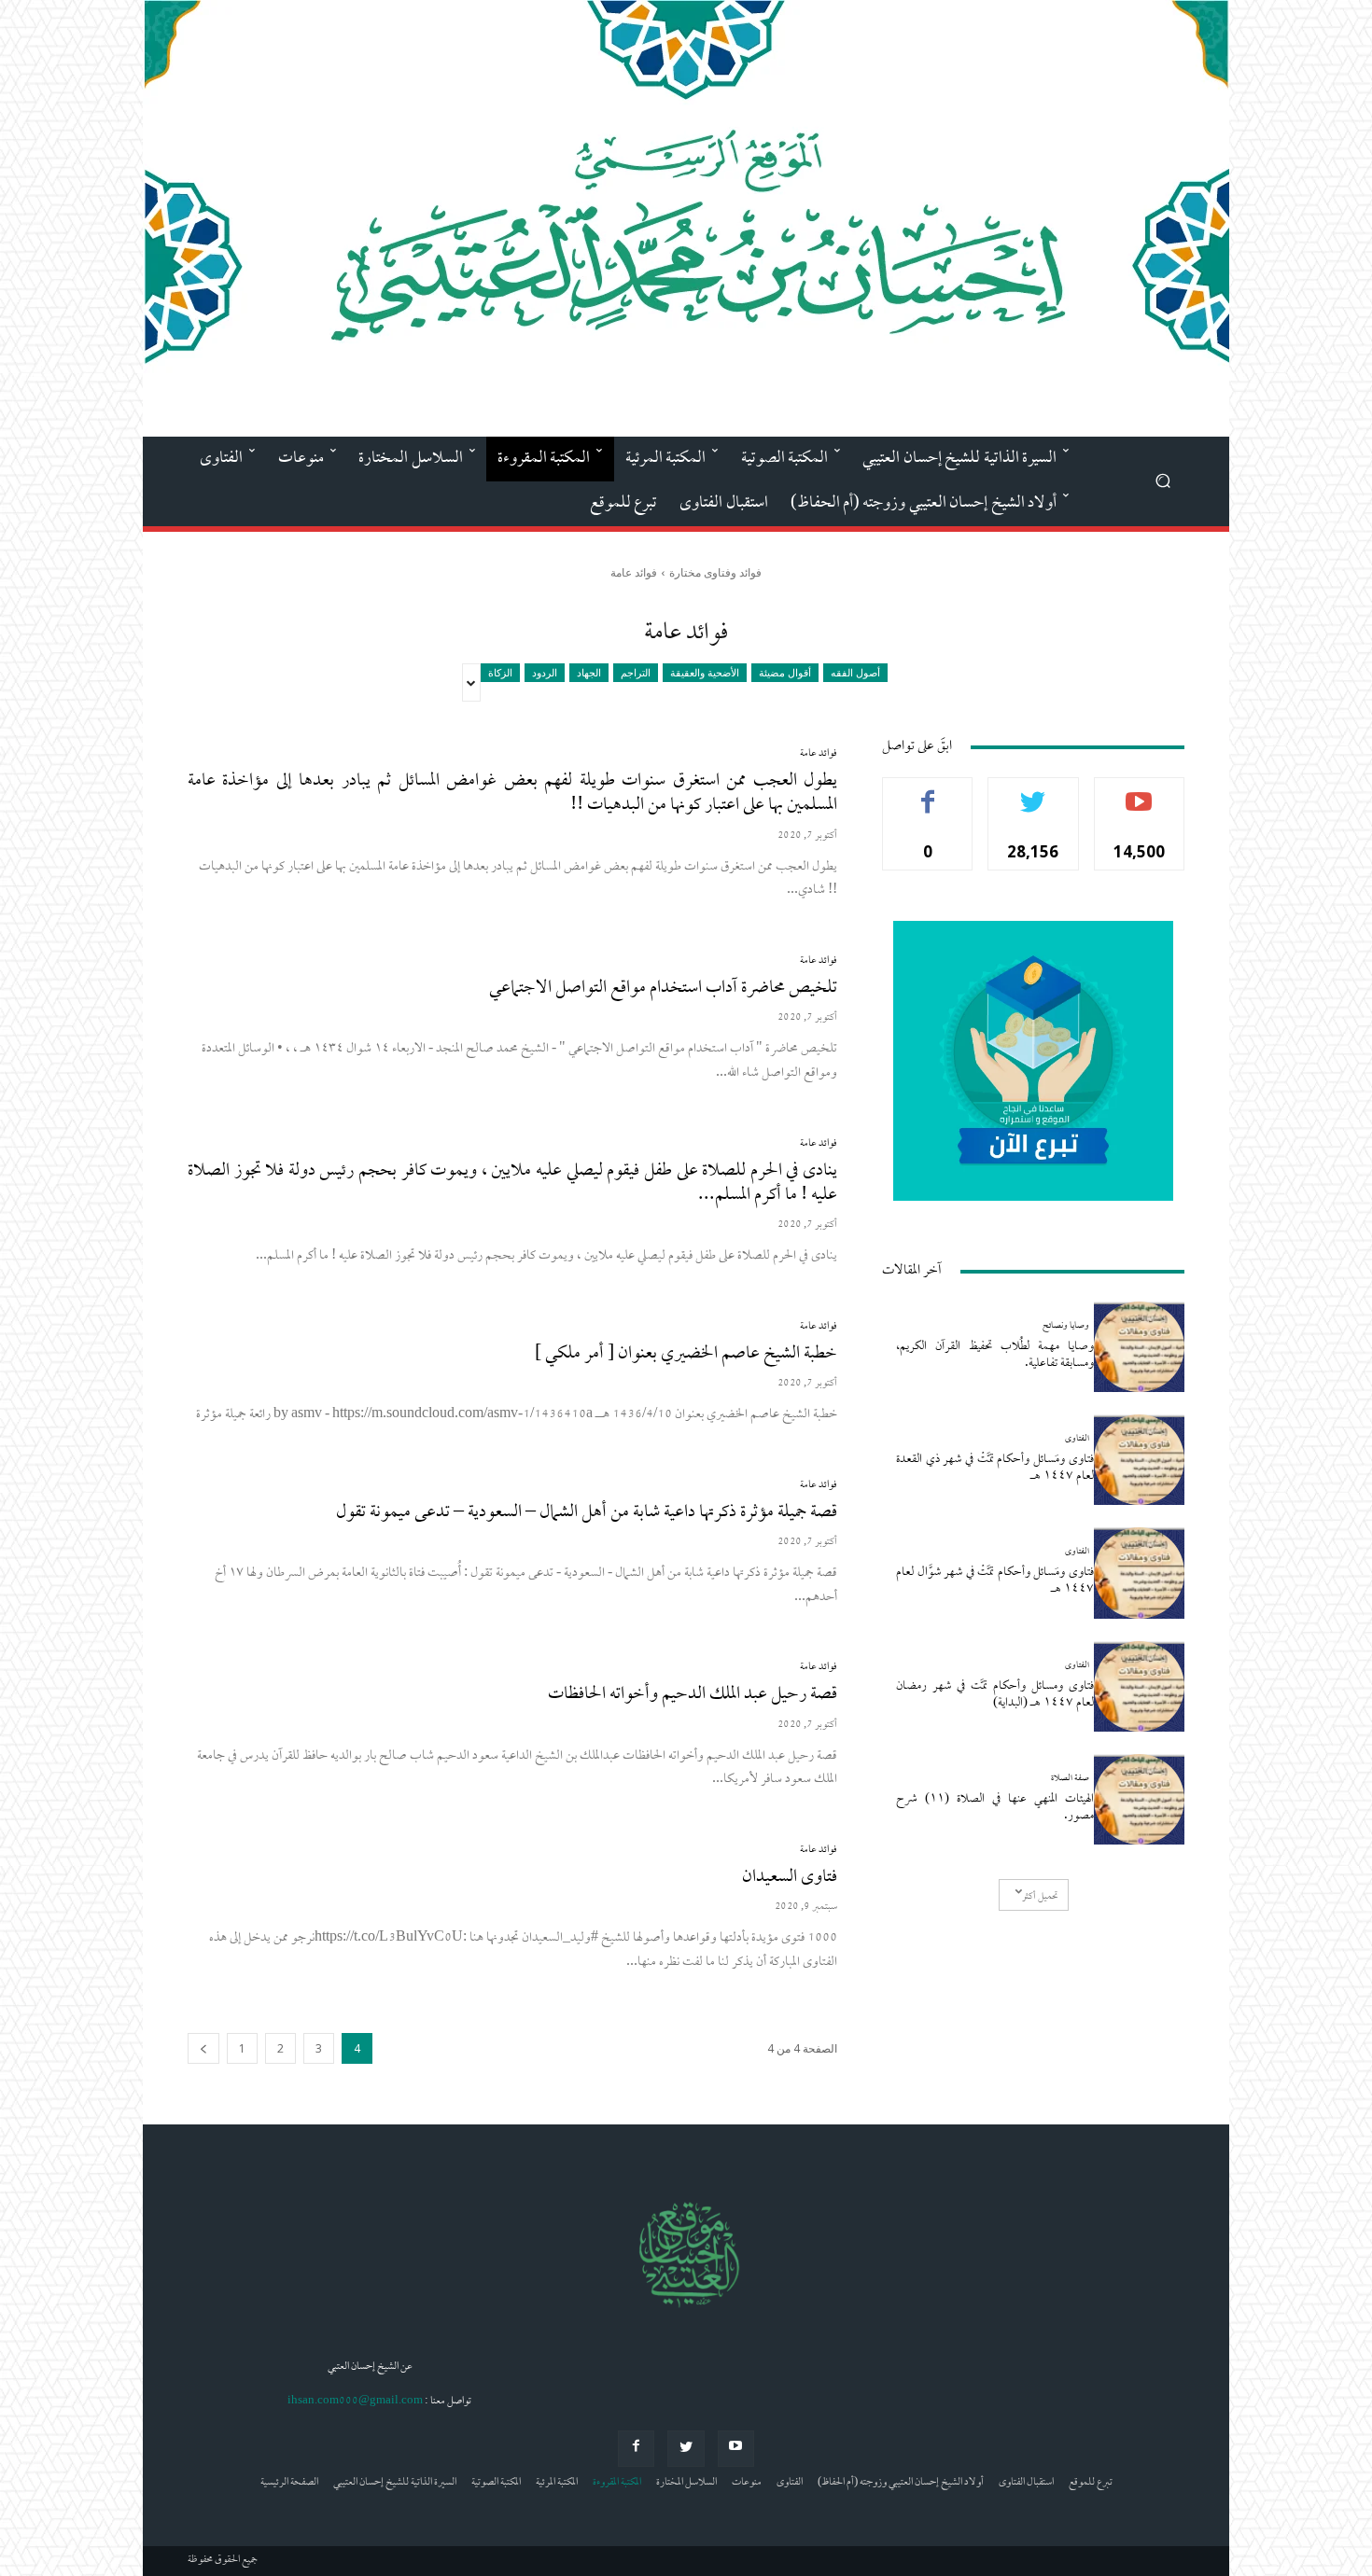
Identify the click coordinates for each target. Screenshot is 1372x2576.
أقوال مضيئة (785, 672)
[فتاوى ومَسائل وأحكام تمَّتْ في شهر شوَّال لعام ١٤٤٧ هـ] (1139, 1573)
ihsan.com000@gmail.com (355, 2402)
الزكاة (500, 672)
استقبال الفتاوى (1026, 2483)
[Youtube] (736, 2449)
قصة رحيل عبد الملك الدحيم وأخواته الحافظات (693, 1695)
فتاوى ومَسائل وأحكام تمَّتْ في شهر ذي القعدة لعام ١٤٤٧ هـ (995, 1468)
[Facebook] (636, 2449)
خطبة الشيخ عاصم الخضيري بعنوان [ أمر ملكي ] (686, 1354)
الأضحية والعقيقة (705, 672)
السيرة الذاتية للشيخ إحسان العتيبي (395, 2483)
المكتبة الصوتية (496, 2483)
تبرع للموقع (1091, 2483)
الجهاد (589, 672)
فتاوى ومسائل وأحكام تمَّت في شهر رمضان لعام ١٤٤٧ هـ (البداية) (995, 1695)
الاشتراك (1139, 792)
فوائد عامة (819, 754)
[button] (1162, 480)
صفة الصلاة (1070, 1779)
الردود (545, 672)
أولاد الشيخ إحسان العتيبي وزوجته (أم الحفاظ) (901, 2483)
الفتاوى (1077, 1439)
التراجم (636, 672)
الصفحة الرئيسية (289, 2483)
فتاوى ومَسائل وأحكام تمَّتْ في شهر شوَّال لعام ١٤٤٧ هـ (995, 1581)
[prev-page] (203, 2048)
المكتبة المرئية (557, 2483)
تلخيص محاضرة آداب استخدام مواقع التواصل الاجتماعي (663, 989)
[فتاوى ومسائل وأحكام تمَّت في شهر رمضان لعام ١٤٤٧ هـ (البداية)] (1139, 1686)
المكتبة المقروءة (617, 2483)
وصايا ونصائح (1066, 1326)
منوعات (747, 2483)
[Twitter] (686, 2449)
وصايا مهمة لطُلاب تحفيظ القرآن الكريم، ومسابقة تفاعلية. (995, 1355)
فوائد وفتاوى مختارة (715, 572)
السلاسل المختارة (686, 2483)
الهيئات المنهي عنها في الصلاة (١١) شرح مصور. (995, 1808)
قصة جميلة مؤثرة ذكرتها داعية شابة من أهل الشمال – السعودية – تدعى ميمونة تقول (587, 1513)
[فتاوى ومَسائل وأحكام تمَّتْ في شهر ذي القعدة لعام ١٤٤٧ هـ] (1139, 1460)
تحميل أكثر (1040, 1897)
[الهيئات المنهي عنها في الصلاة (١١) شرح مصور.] (1139, 1799)
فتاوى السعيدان (790, 1878)
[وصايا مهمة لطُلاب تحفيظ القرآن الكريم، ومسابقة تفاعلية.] (1139, 1347)
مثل (928, 792)
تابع (1034, 792)
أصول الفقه (855, 672)
